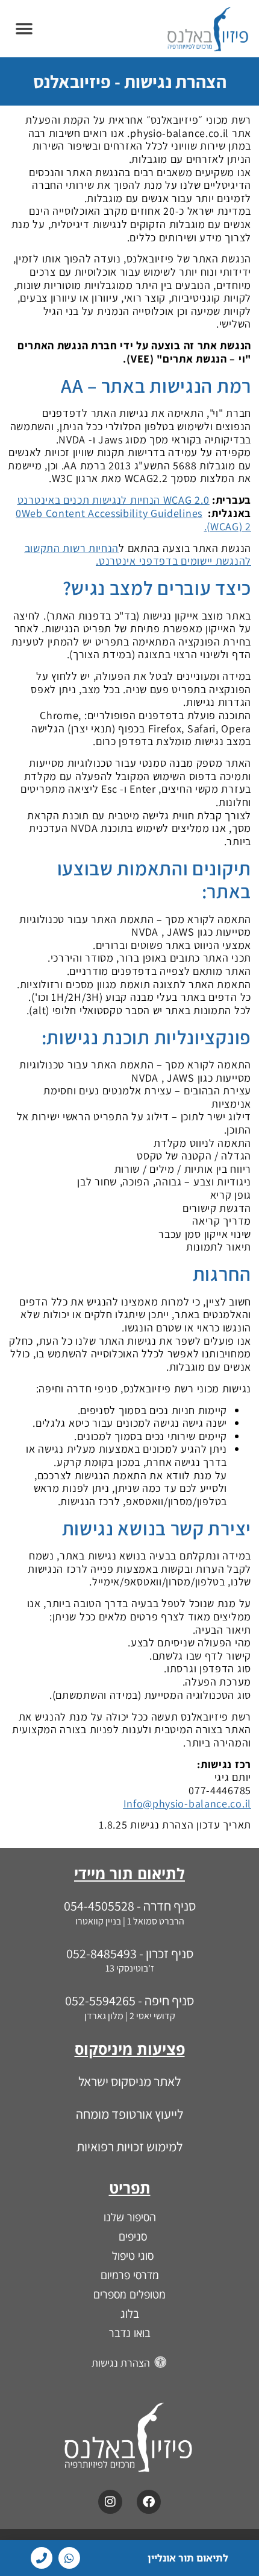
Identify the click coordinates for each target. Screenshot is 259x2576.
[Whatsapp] (69, 2558)
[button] (24, 29)
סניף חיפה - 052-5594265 (129, 2000)
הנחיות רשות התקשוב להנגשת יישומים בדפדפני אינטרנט (138, 555)
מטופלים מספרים (129, 2294)
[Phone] (42, 2558)
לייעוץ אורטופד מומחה (129, 2114)
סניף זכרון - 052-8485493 (130, 1953)
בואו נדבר (130, 2333)
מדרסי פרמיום (130, 2275)
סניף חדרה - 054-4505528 (130, 1906)
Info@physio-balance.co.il (188, 1804)
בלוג (130, 2314)
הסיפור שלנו (130, 2217)
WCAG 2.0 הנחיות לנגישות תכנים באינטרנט (114, 500)
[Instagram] (110, 2502)
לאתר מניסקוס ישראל (129, 2081)
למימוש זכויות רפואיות (129, 2146)
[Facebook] (149, 2502)
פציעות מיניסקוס (130, 2049)
